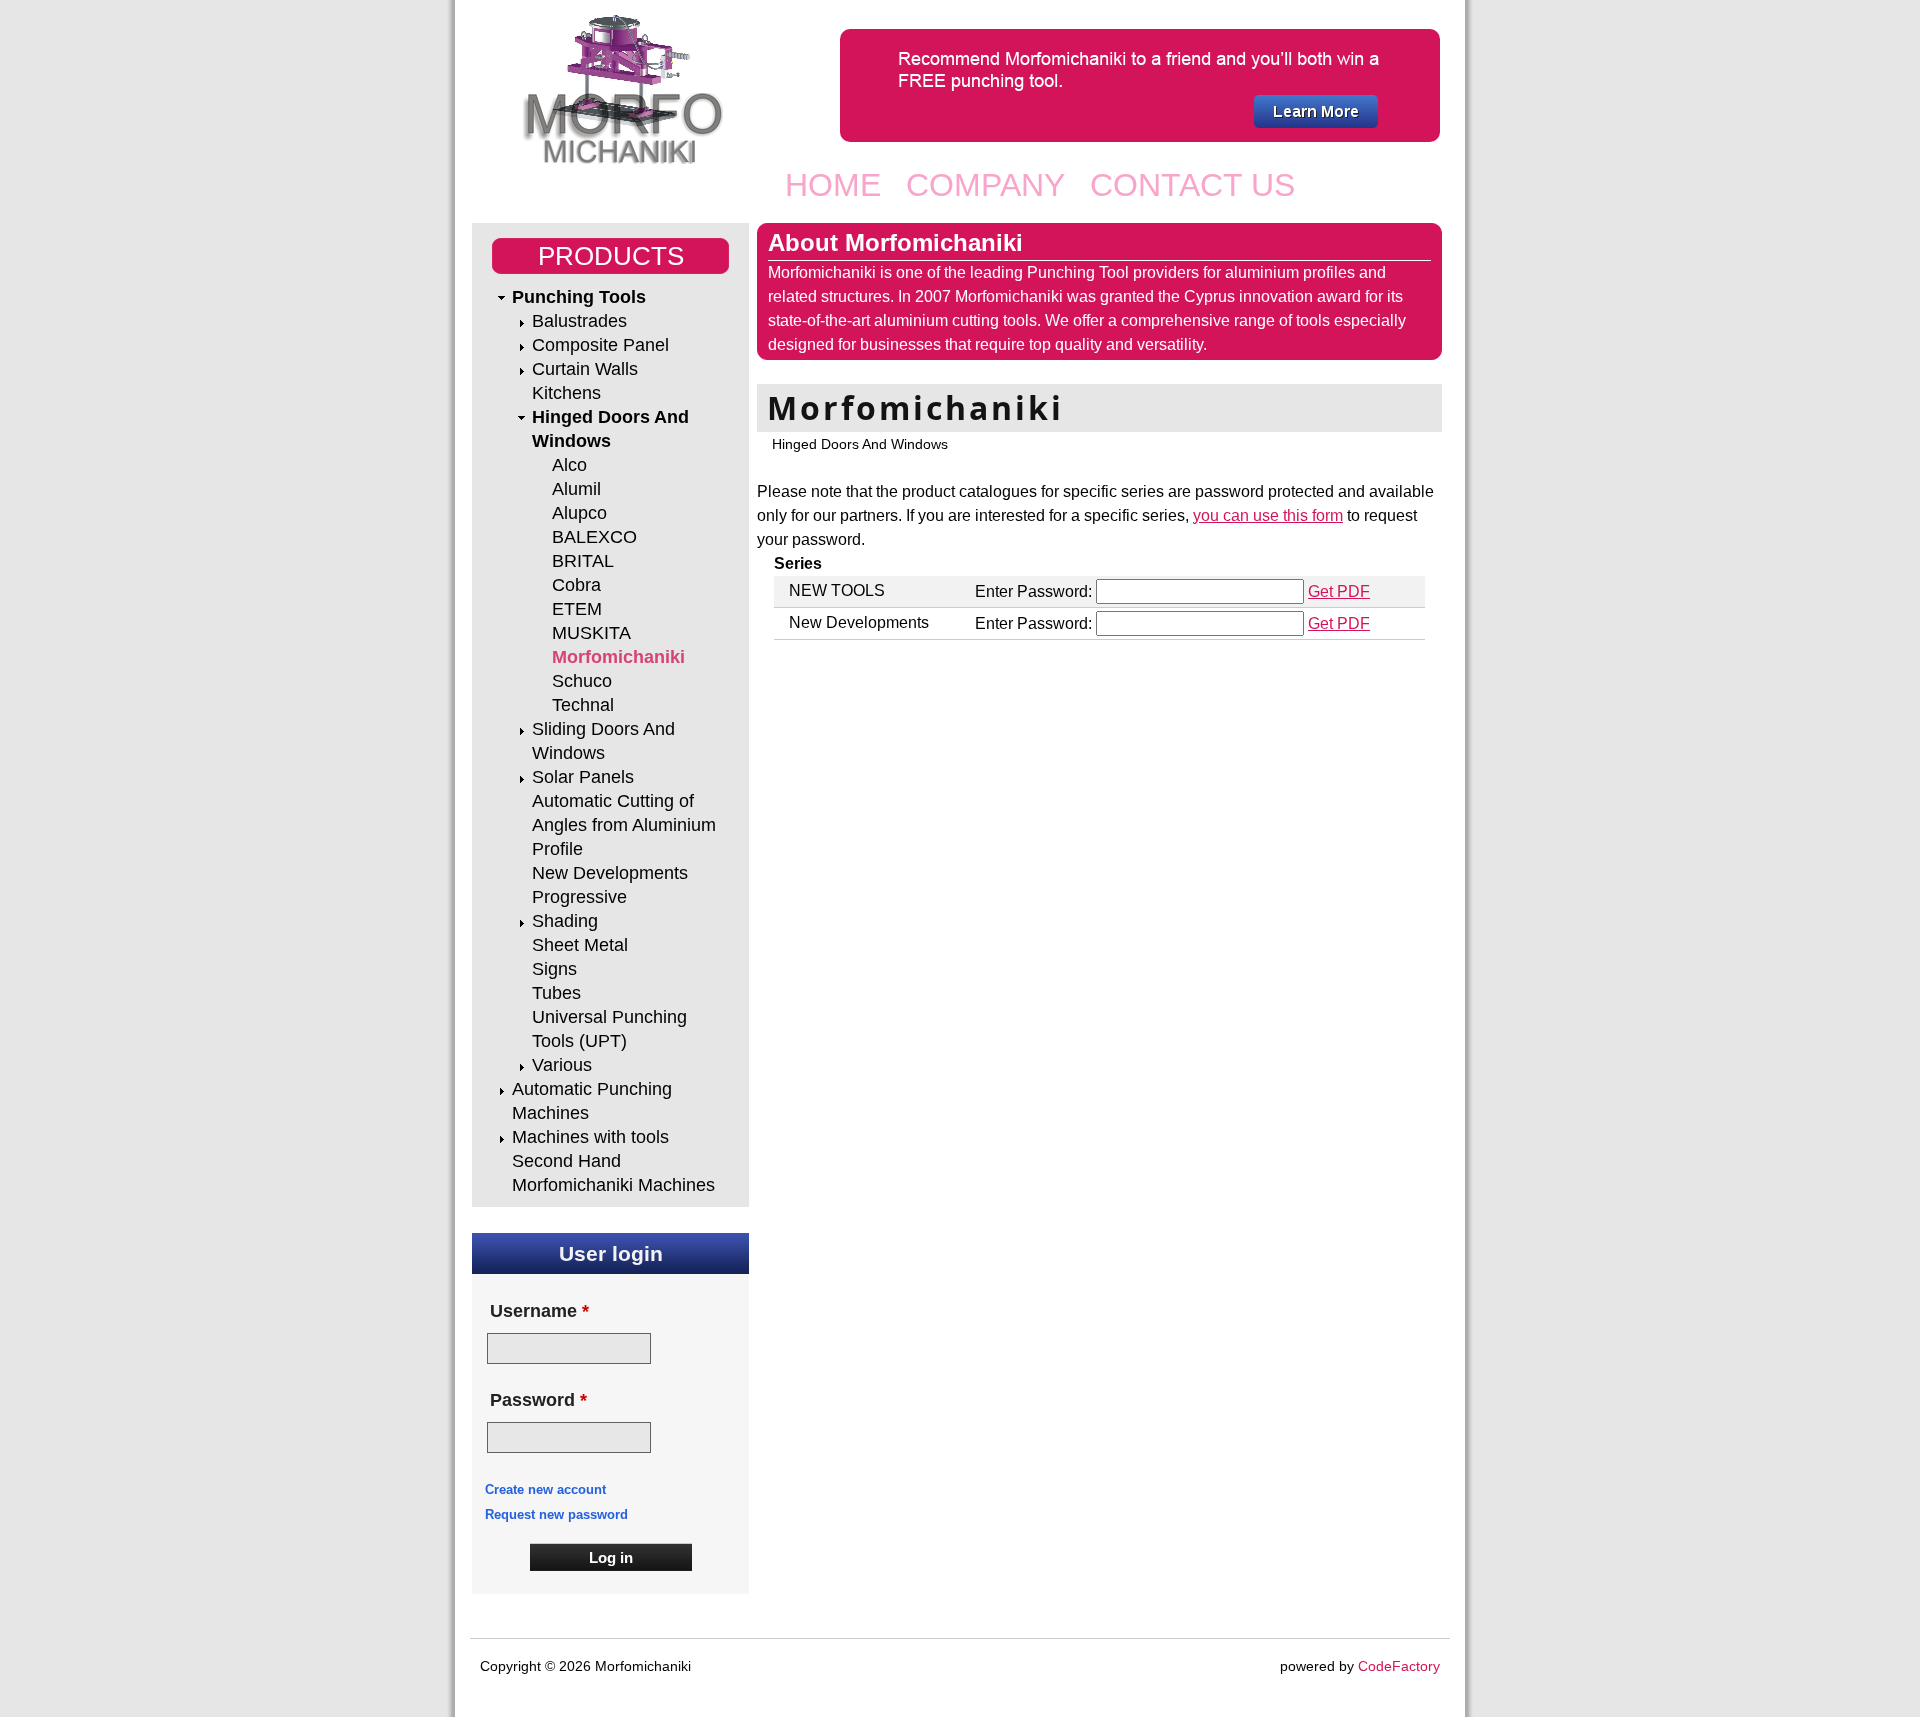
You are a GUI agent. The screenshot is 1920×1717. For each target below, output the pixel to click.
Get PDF (1339, 591)
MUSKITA (591, 633)
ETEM (577, 609)
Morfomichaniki (618, 657)
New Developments (610, 873)
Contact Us (1192, 185)
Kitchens (566, 393)
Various (562, 1065)
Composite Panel (600, 345)
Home (833, 185)
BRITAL (583, 561)
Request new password (556, 1514)
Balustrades (579, 321)
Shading (565, 921)
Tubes (556, 993)
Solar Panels (583, 777)
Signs (554, 969)
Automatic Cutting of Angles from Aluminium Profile (624, 825)
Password (538, 1400)
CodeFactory (1399, 1666)
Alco (569, 465)
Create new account (545, 1489)
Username (539, 1311)
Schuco (582, 681)
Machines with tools (590, 1137)
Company (985, 185)
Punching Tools (579, 297)
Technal (583, 705)
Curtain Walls (585, 369)
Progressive (579, 897)
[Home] (618, 89)
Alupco (579, 513)
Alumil (576, 489)
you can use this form (1268, 515)
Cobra (576, 585)
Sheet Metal (580, 945)
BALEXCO (594, 537)
